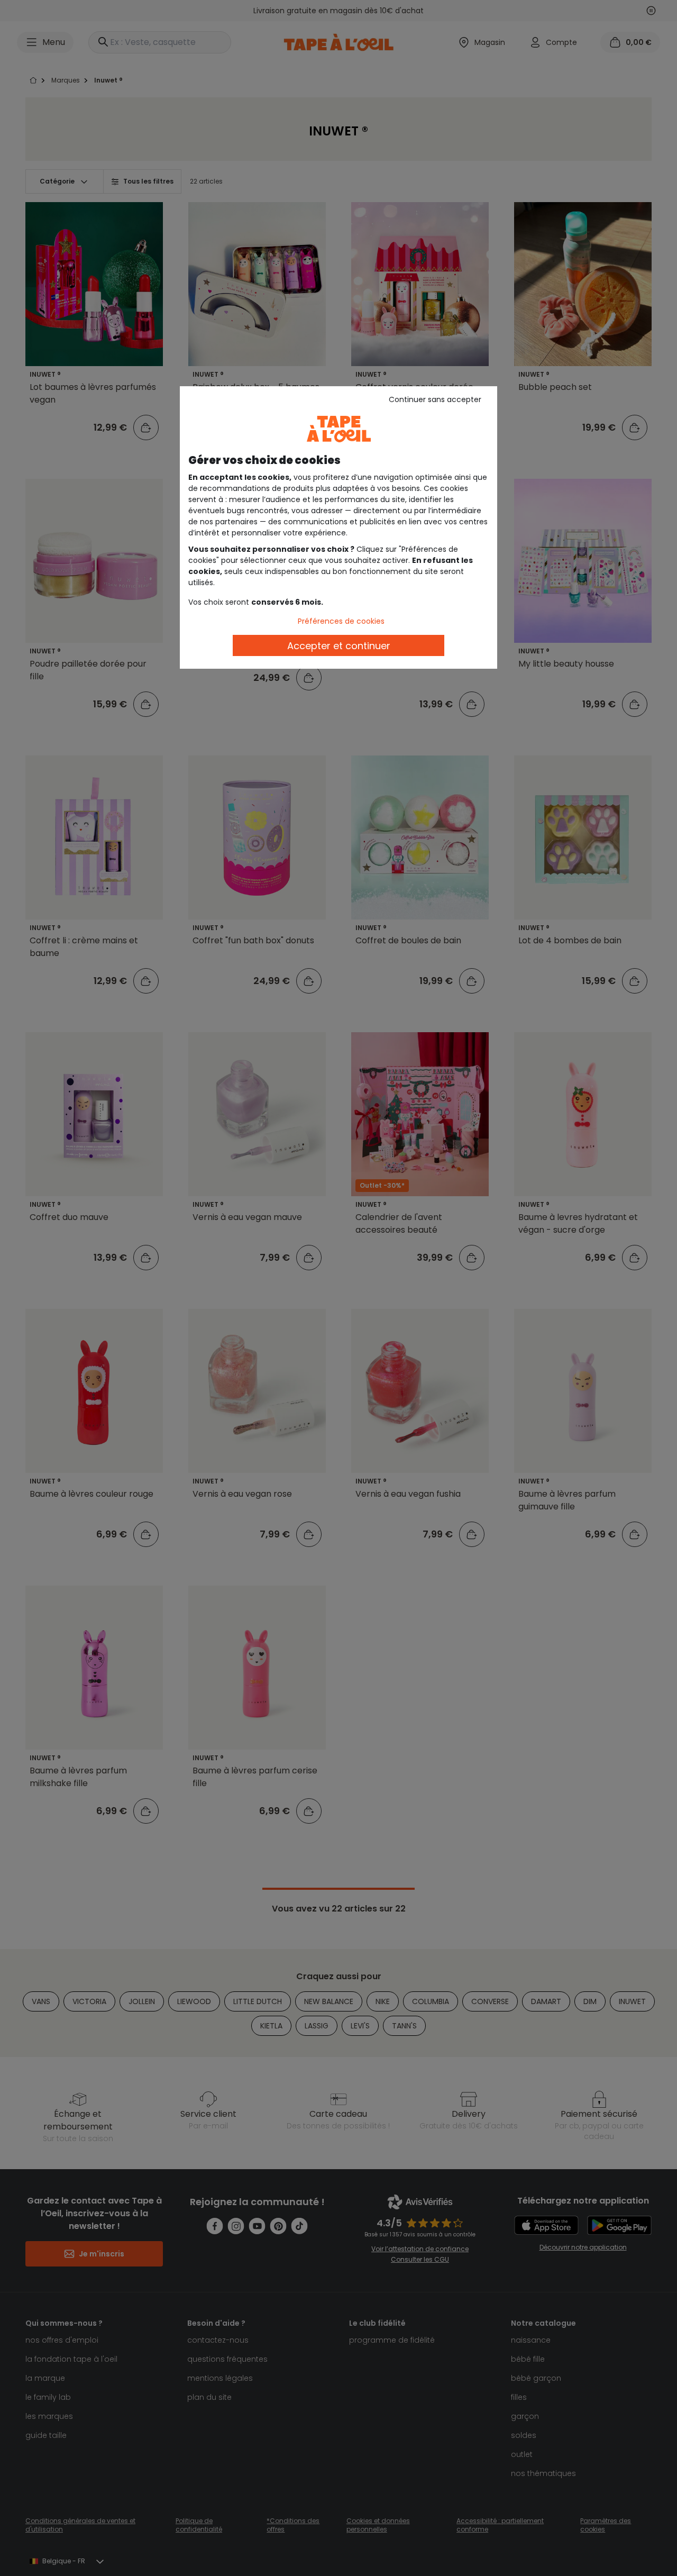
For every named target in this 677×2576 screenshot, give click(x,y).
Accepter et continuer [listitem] (339, 646)
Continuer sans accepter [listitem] (435, 399)
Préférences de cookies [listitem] (341, 621)
